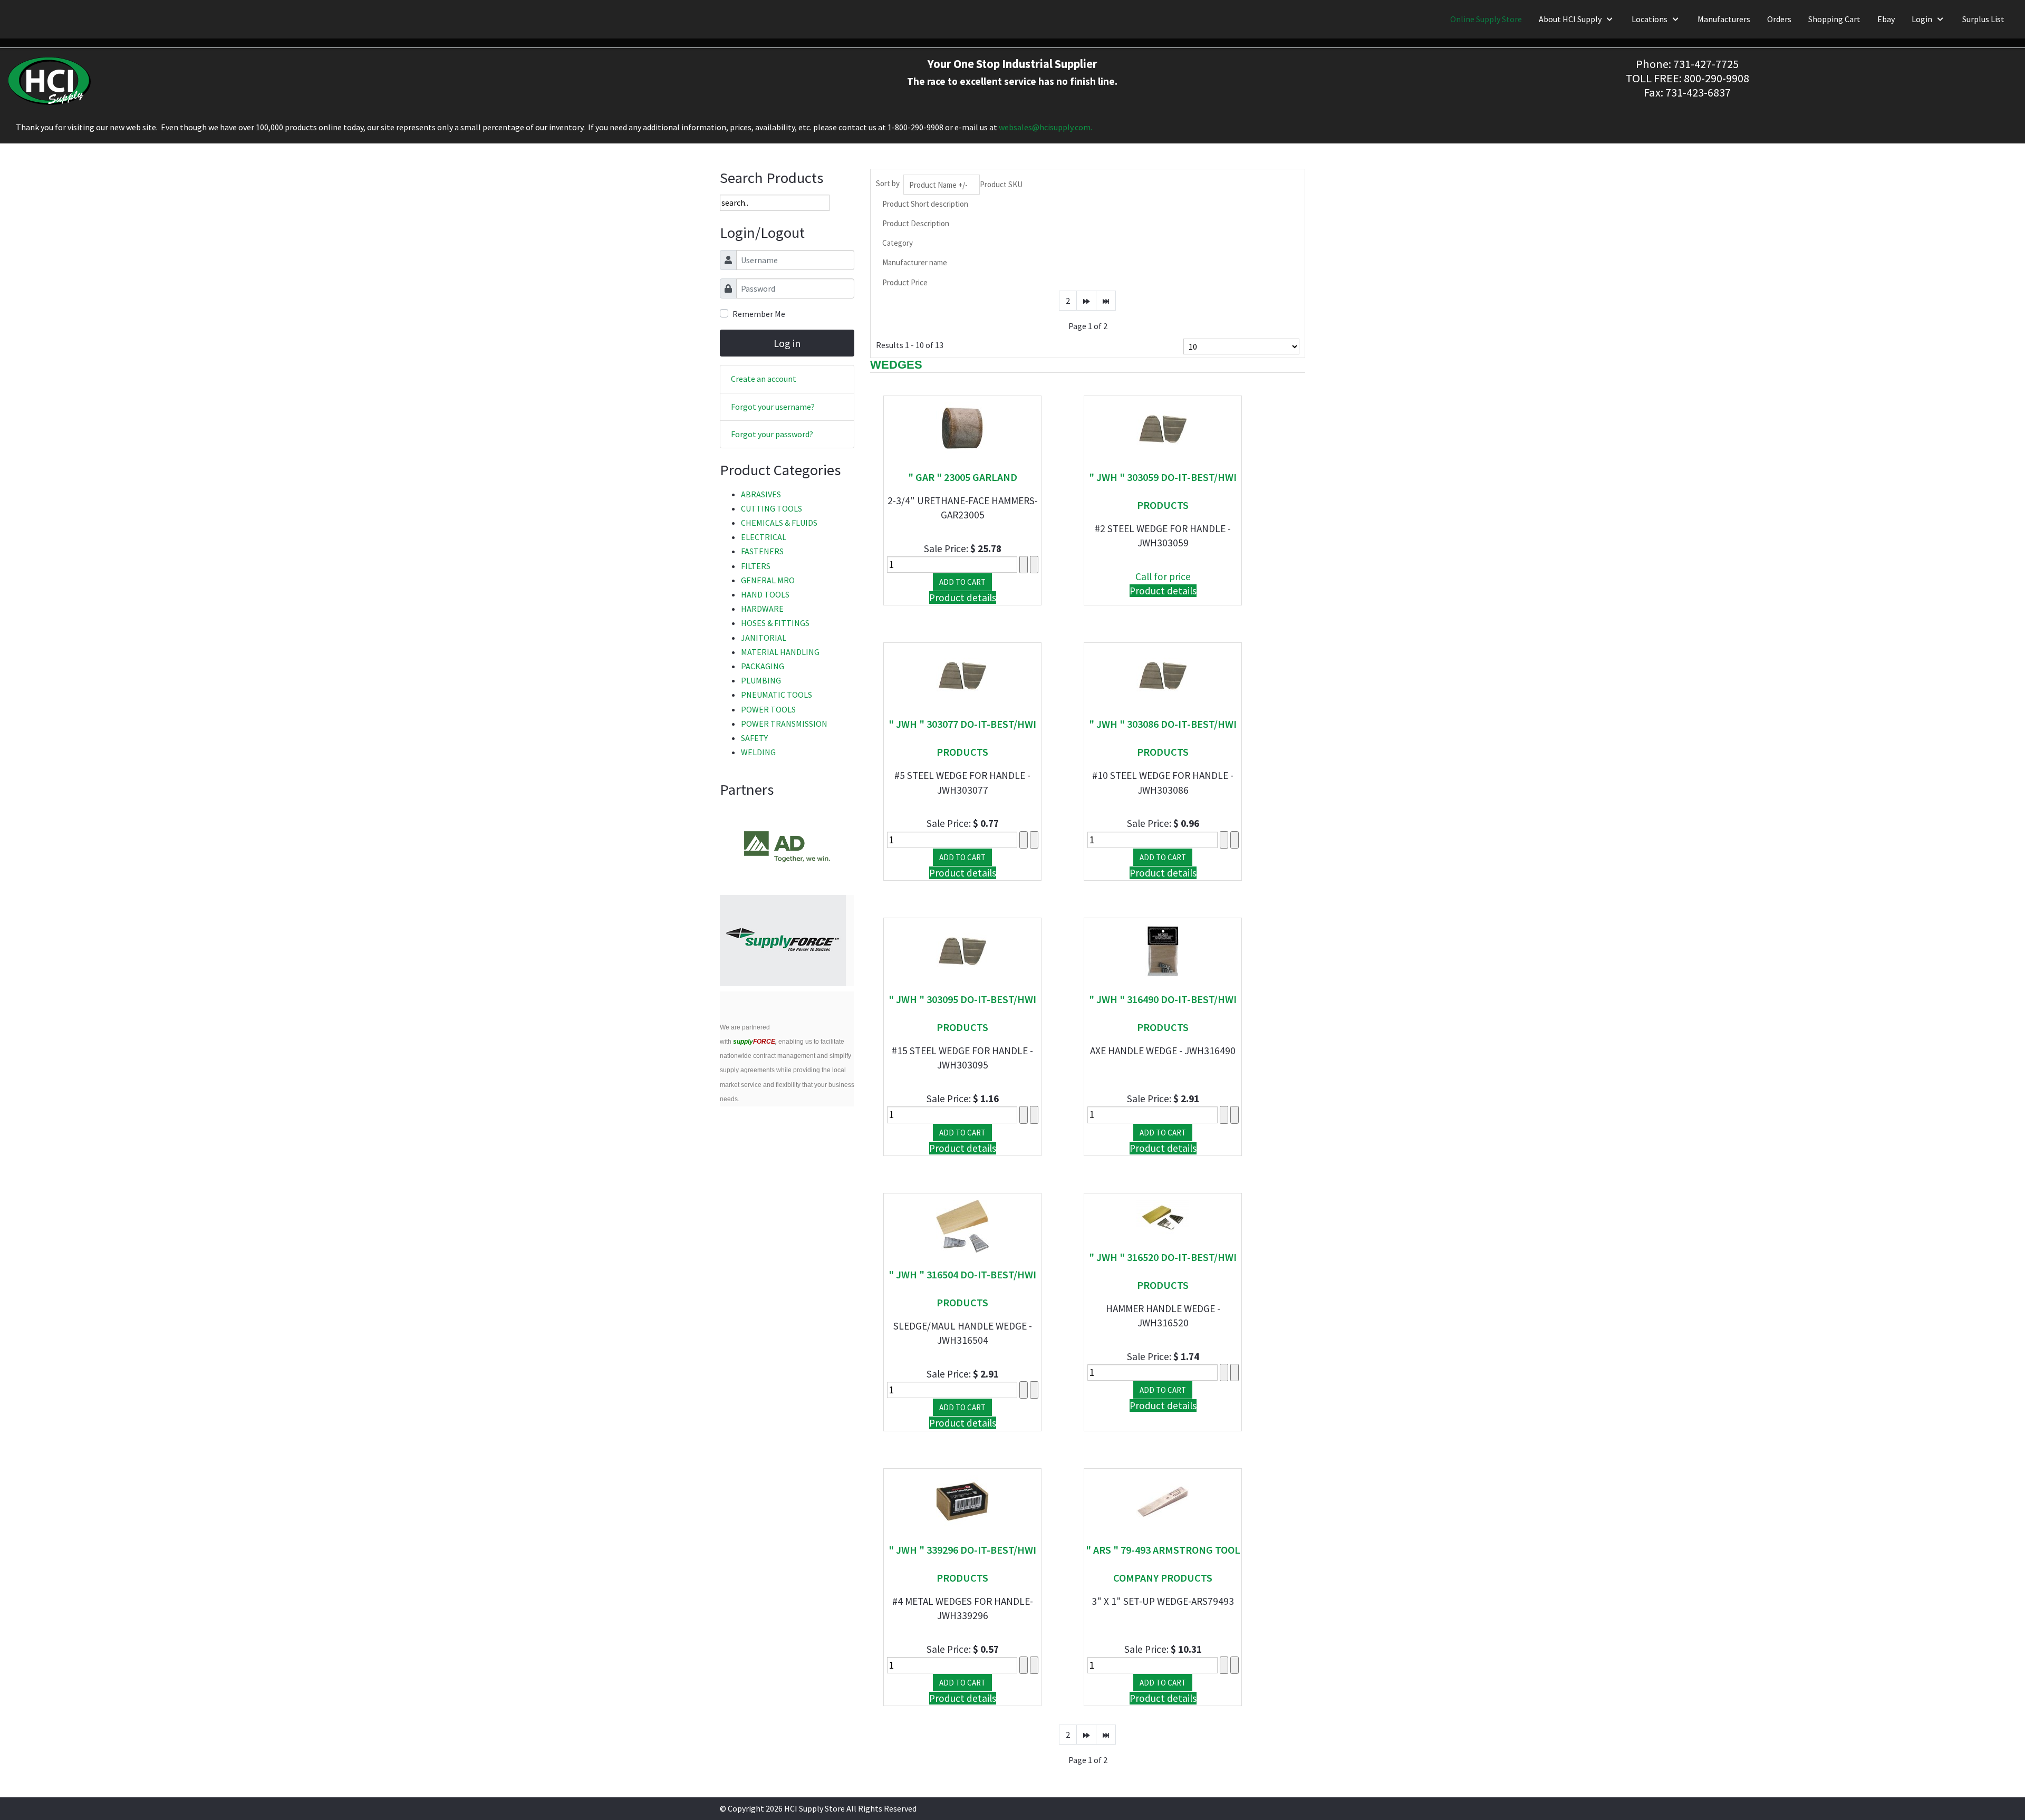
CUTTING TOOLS (772, 508)
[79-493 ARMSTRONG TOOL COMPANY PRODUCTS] (1163, 1500)
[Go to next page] (1086, 301)
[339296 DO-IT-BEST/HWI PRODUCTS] (962, 1500)
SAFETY (754, 738)
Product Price (905, 282)
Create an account (764, 379)
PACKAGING (763, 666)
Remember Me (759, 314)
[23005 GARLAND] (962, 427)
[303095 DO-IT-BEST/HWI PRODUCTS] (962, 950)
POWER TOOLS (768, 709)
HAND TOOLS (765, 594)
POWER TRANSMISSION (784, 724)
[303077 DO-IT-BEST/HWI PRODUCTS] (962, 675)
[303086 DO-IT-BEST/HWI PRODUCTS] (1163, 675)
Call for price (1163, 576)
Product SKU (1001, 184)
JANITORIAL (764, 638)
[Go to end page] (1106, 301)
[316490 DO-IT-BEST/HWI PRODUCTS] (1163, 950)
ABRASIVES (761, 494)
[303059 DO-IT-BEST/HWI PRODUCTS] (1163, 427)
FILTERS (756, 566)
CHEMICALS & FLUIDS (779, 523)
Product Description (916, 223)
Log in (787, 343)
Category (898, 243)
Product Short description (925, 204)
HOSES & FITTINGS (775, 623)
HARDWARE (762, 609)
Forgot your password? (772, 434)
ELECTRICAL (764, 537)
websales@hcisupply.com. (1045, 127)
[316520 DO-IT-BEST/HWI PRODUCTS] (1163, 1216)
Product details (963, 598)
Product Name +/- (938, 185)
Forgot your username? (773, 407)
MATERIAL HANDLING (780, 652)
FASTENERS (762, 551)
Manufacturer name (915, 262)
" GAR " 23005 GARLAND (963, 477)
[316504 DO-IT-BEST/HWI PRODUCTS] (962, 1225)
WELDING (758, 752)
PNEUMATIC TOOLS (777, 695)
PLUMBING (761, 680)
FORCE (754, 1042)
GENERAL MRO (768, 580)
